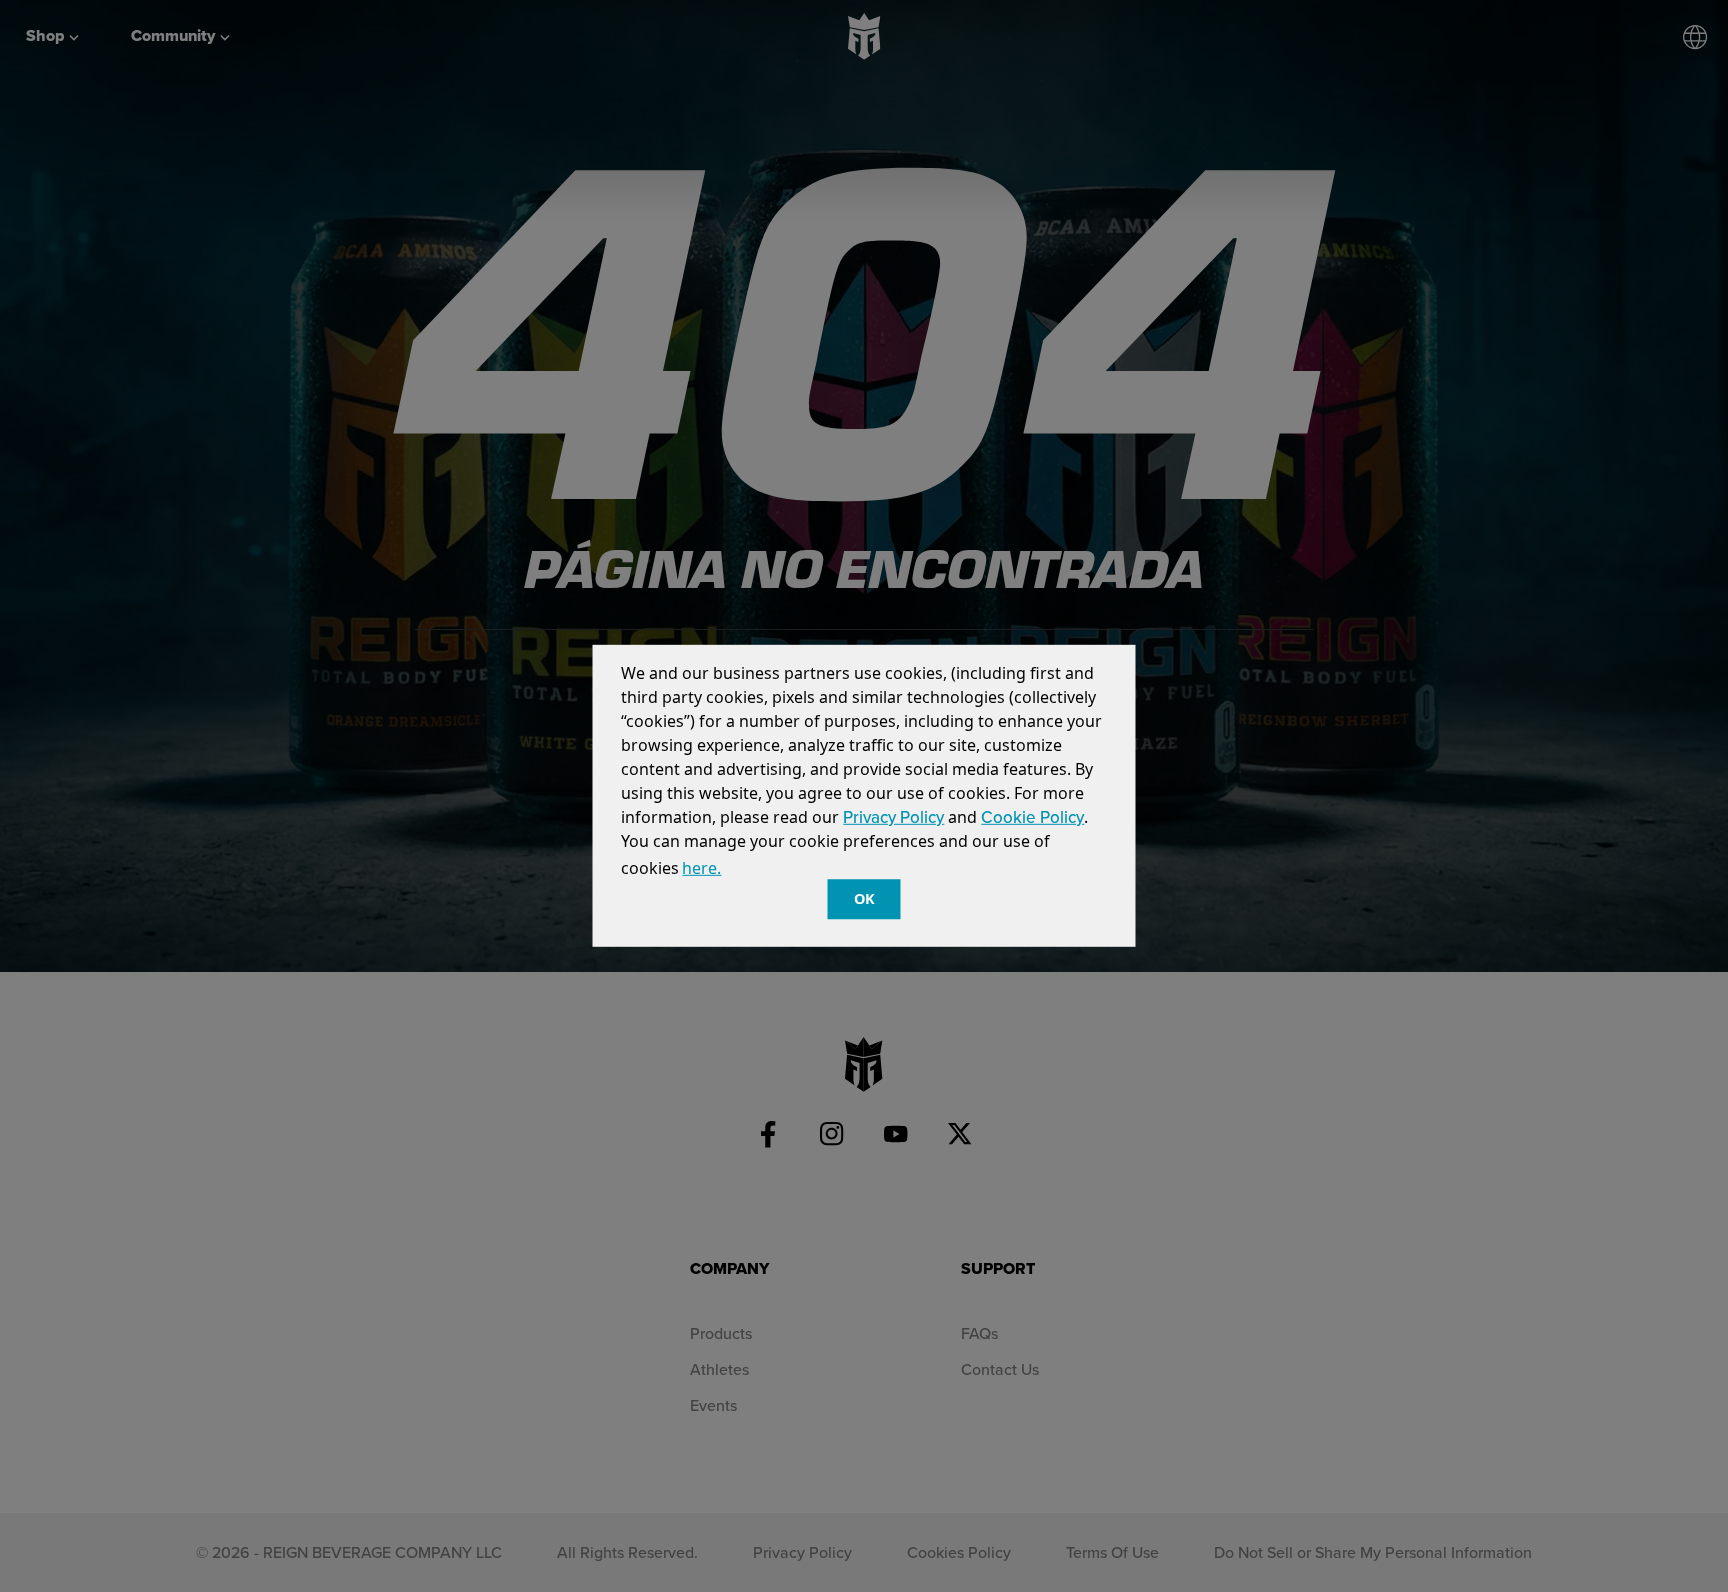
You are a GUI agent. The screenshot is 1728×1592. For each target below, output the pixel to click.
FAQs (979, 1333)
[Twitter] (960, 1134)
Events (713, 1405)
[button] (732, 870)
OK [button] (864, 898)
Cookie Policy (1032, 817)
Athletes (719, 1369)
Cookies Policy (959, 1552)
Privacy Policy (893, 817)
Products (721, 1333)
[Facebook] (768, 1134)
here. (701, 868)
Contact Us (1000, 1369)
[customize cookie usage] (742, 874)
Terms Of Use (1112, 1552)
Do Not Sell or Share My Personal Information (1373, 1552)
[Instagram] (832, 1134)
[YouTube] (896, 1134)
